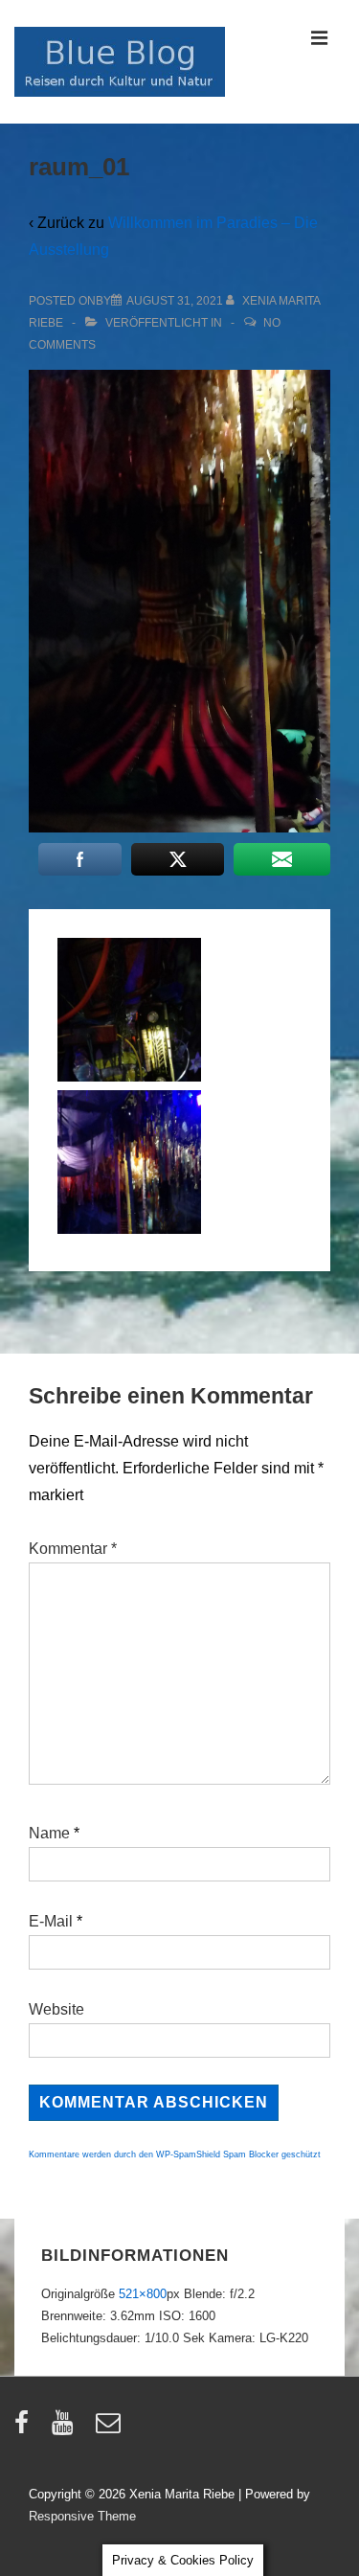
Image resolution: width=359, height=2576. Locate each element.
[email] (111, 2429)
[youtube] (67, 2429)
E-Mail (51, 1921)
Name (49, 1833)
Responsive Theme (82, 2516)
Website (56, 2009)
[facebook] (26, 2429)
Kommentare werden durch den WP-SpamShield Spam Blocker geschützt (175, 2154)
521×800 (143, 2294)
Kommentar (73, 1549)
